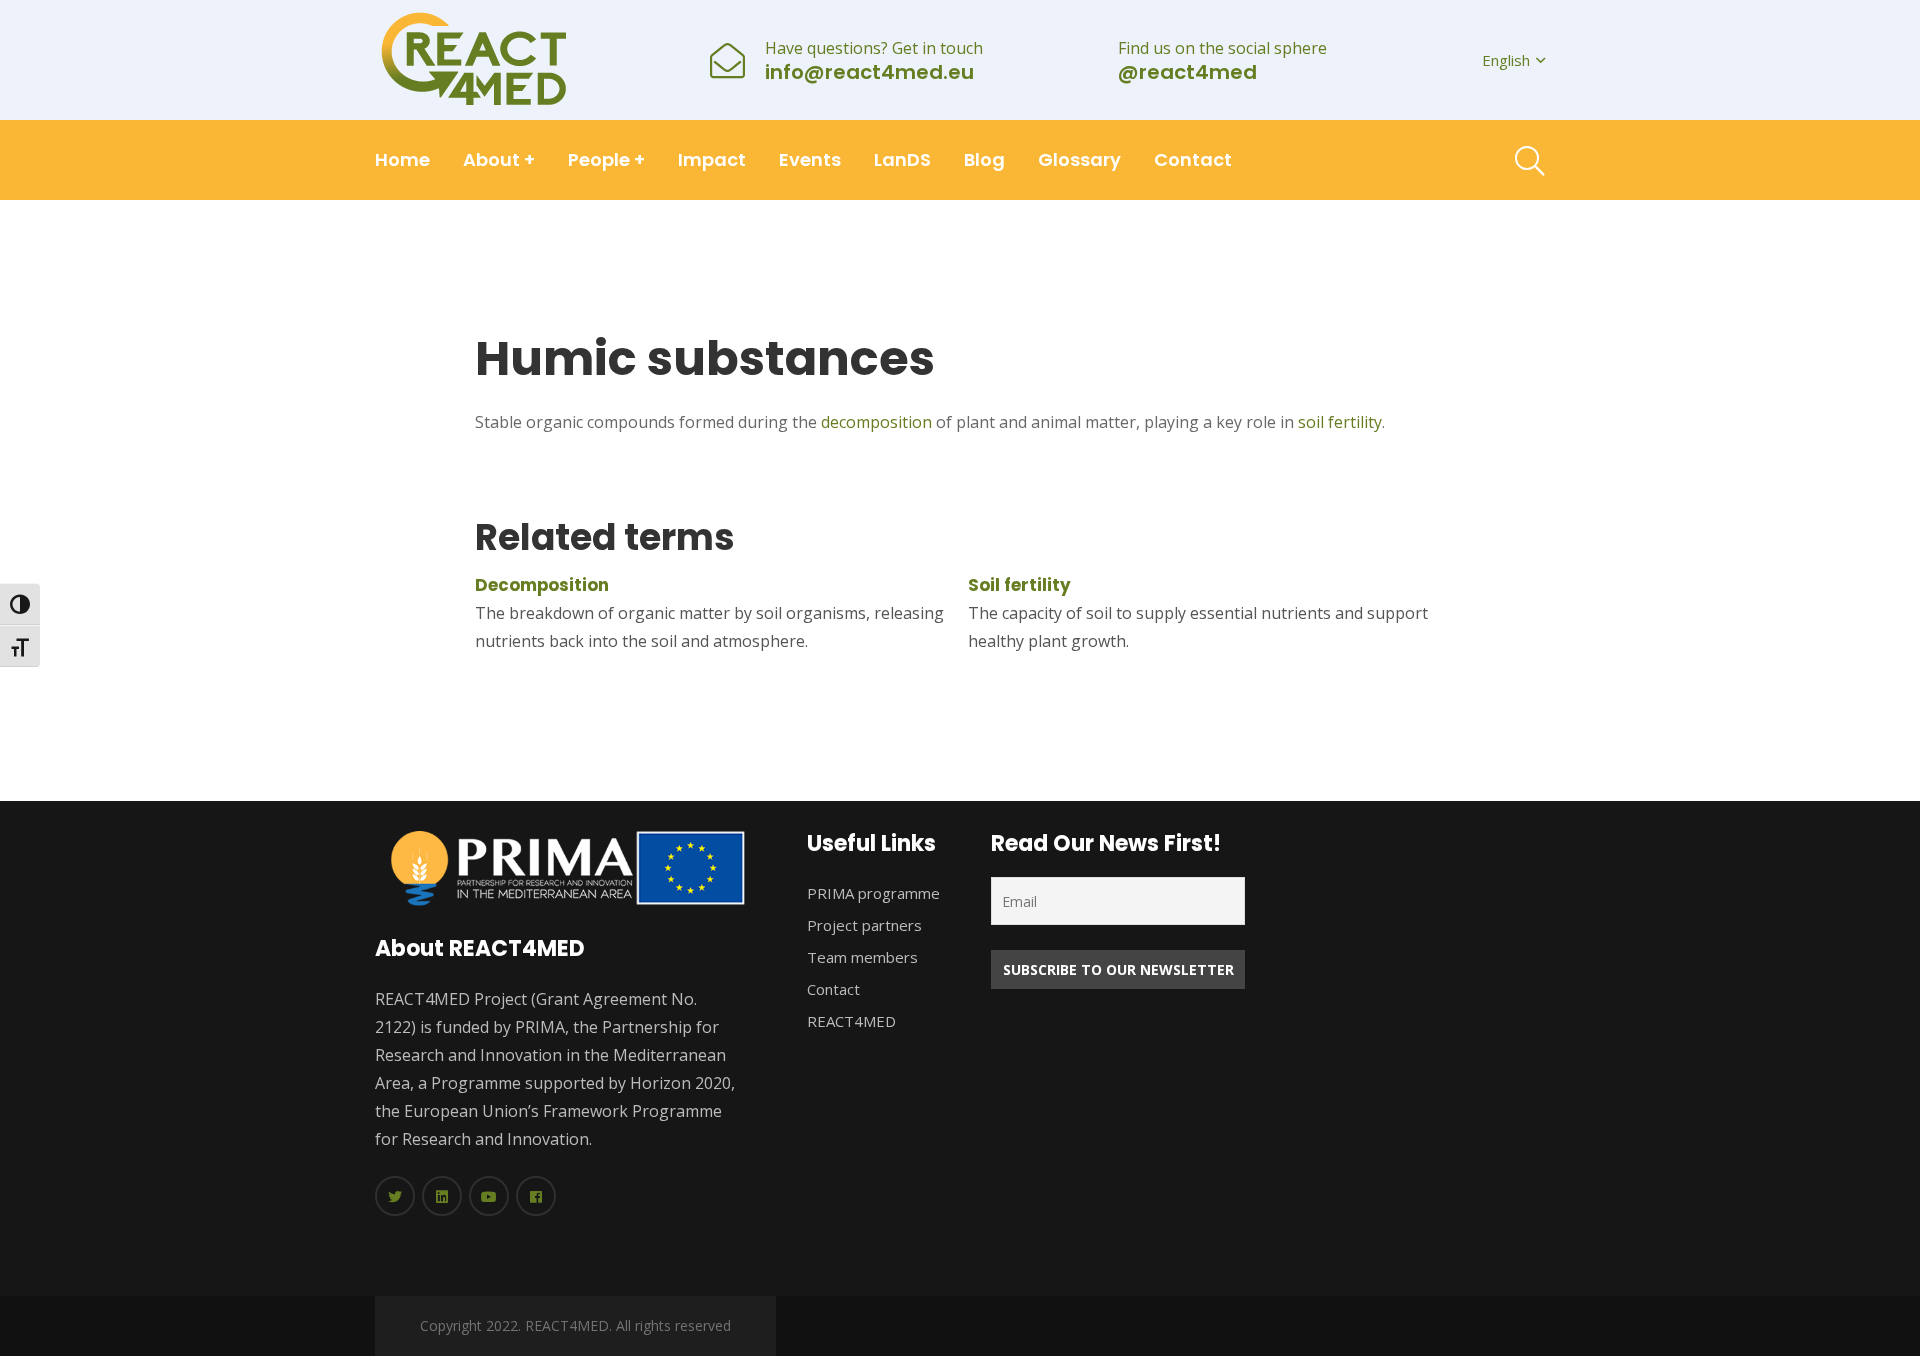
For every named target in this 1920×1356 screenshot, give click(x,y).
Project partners (864, 925)
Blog (984, 159)
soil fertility (1340, 422)
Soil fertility (1019, 585)
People (606, 159)
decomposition (876, 422)
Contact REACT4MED (851, 1005)
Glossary (1079, 159)
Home (402, 159)
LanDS (902, 159)
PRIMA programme (873, 893)
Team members (862, 957)
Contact (1193, 159)
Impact (712, 159)
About (499, 159)
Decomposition (542, 585)
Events (810, 159)
